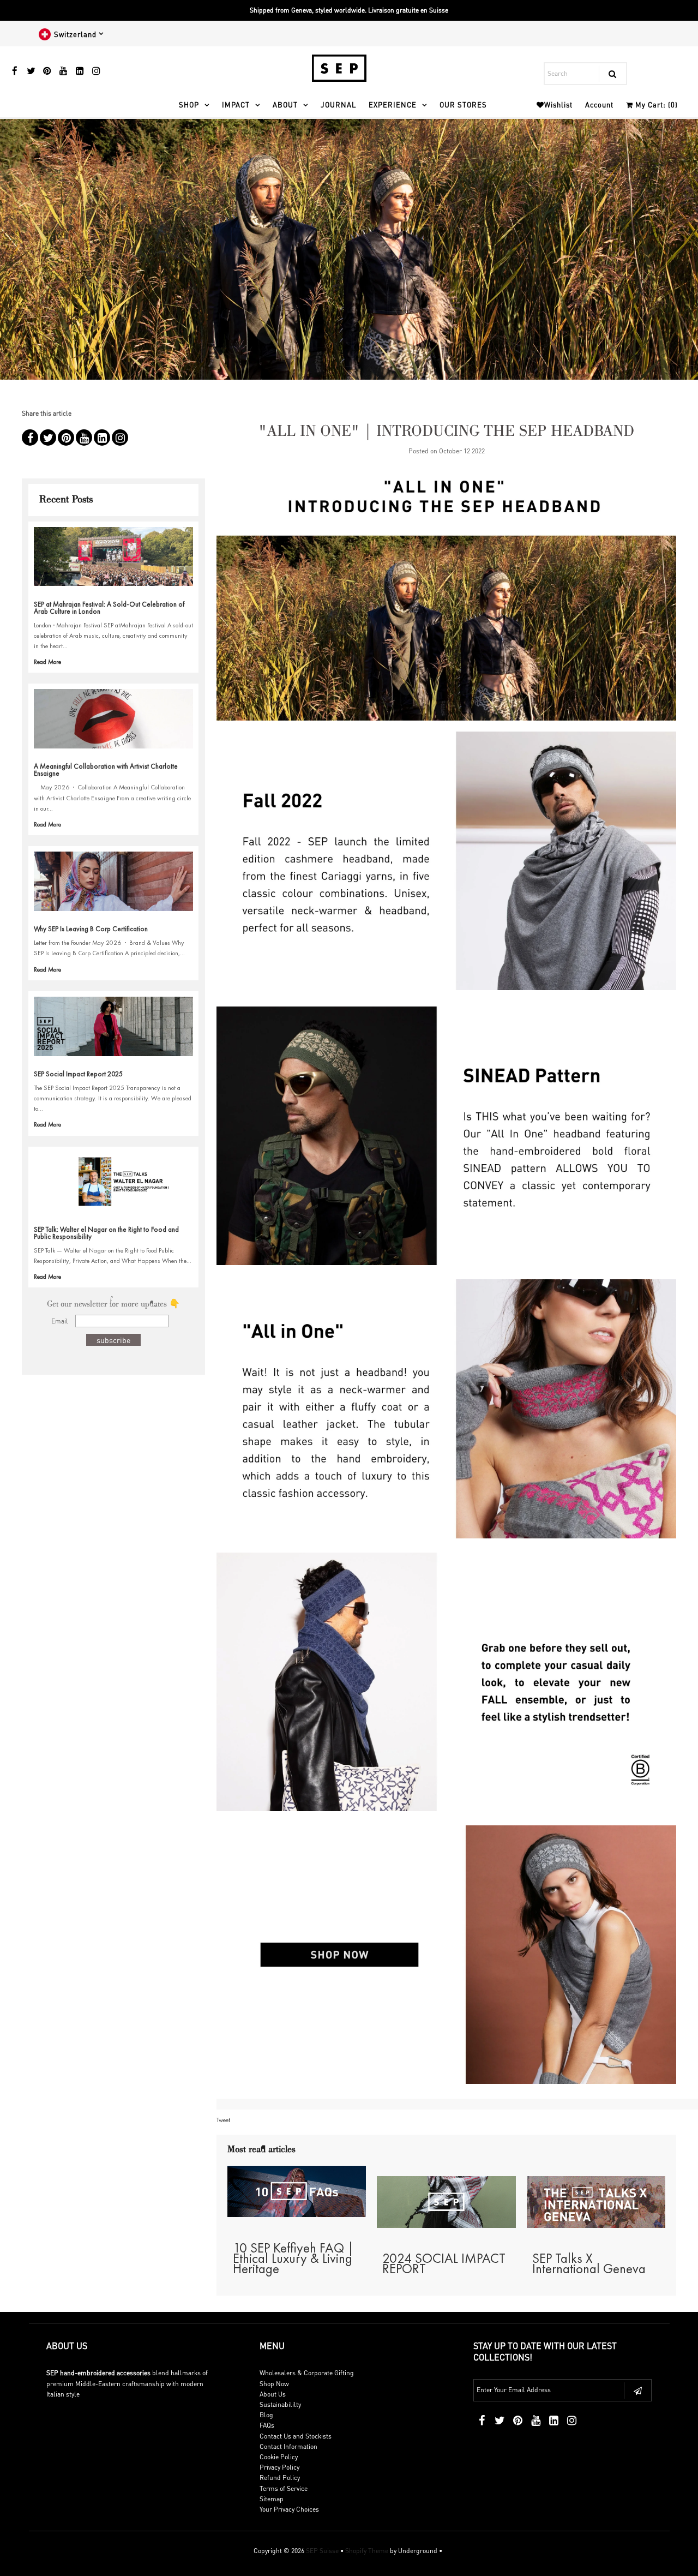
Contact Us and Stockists (296, 2436)
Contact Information (288, 2446)
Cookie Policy (279, 2457)
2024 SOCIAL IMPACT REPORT (444, 2263)
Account (599, 104)
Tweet (223, 2120)
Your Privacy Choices (289, 2509)
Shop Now (274, 2384)
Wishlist (558, 104)
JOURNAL (338, 104)
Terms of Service (284, 2488)
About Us (273, 2394)
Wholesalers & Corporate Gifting (307, 2373)
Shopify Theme (367, 2551)
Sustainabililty (280, 2404)
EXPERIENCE (393, 104)
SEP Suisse (322, 2551)
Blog (266, 2415)
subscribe (113, 1340)
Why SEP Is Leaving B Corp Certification (91, 929)
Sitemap (272, 2499)
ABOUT (285, 104)
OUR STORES (463, 104)
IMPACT (236, 104)
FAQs (267, 2425)
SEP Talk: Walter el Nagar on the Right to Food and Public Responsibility (106, 1233)
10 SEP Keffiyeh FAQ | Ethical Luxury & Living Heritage (293, 2258)
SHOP (189, 104)
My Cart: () (655, 104)
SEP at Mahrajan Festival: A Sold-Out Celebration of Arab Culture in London (109, 608)
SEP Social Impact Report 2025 (78, 1074)
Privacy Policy (279, 2467)
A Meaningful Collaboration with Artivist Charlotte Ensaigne (106, 770)
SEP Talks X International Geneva (589, 2263)
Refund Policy (280, 2478)
